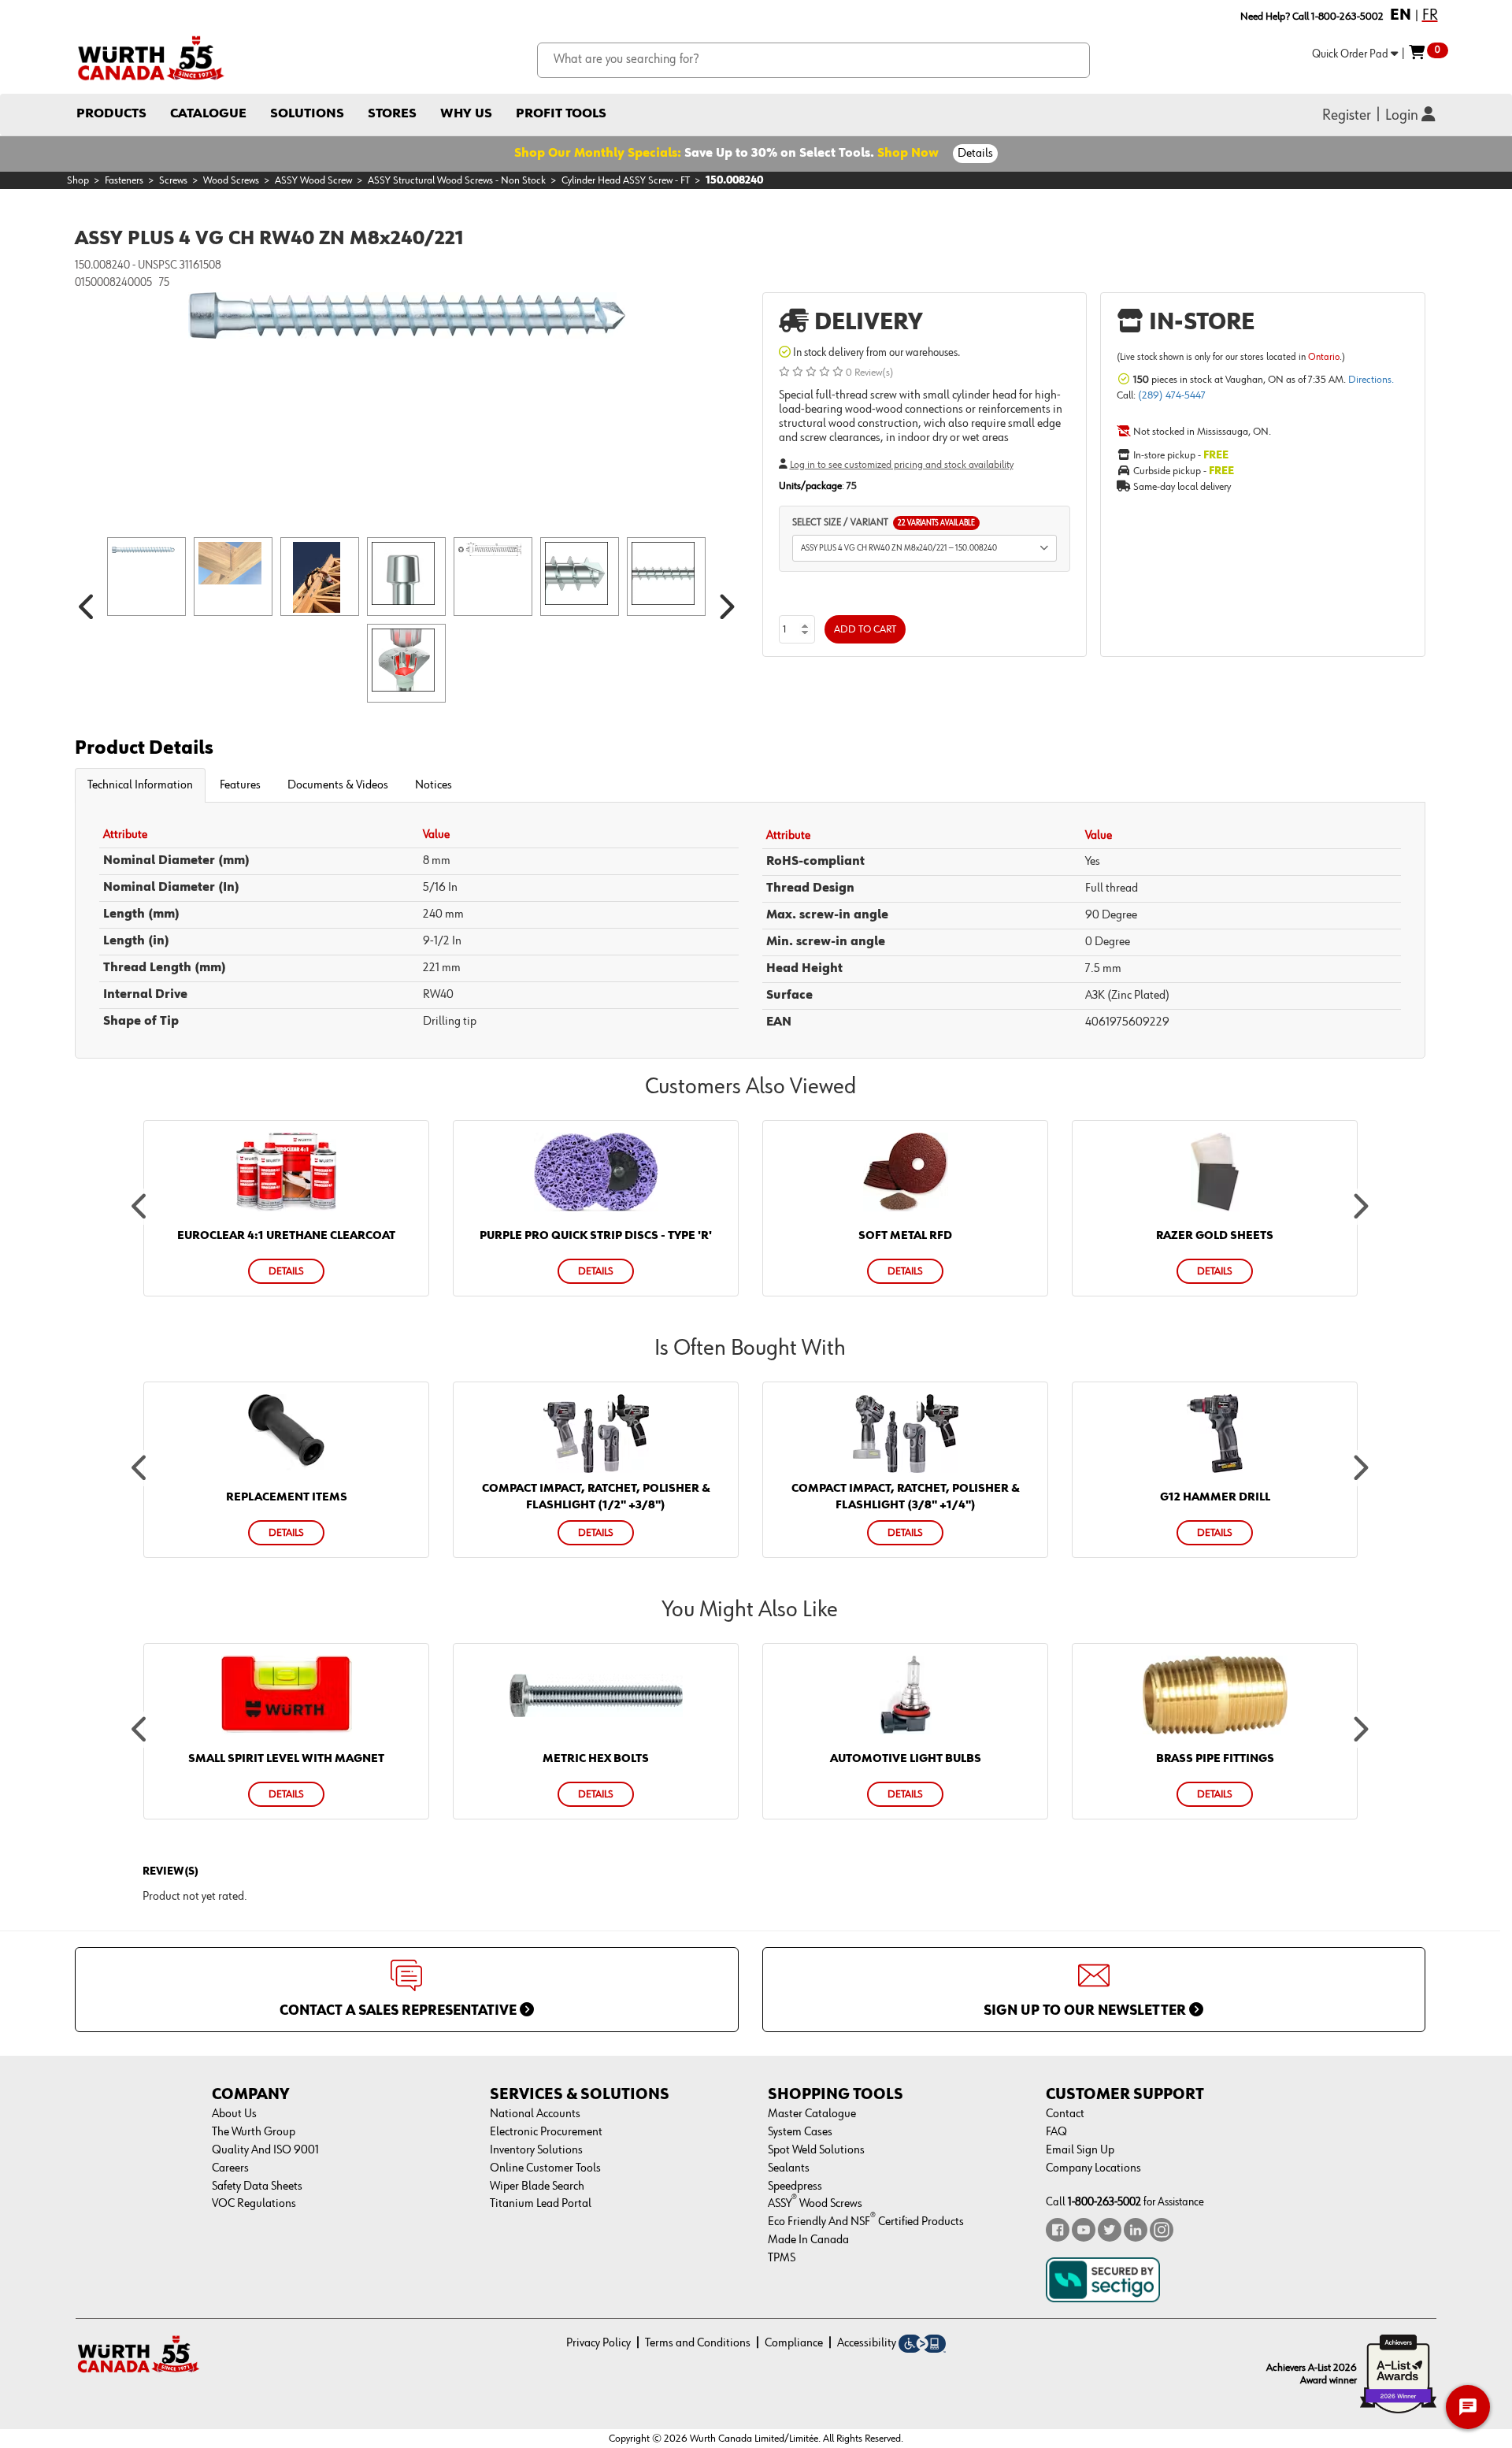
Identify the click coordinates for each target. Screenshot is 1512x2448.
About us (234, 2114)
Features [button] (240, 785)
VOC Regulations (254, 2204)
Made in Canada (808, 2240)
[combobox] (814, 60)
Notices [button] (434, 785)
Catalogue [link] (208, 114)
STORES (392, 114)
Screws (173, 180)
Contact (1065, 2114)
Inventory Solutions (536, 2150)
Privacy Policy (598, 2343)
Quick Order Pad (1351, 54)
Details (975, 154)
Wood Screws (231, 180)
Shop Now (908, 154)
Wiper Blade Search (537, 2187)
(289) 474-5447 (1172, 395)
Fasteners (124, 180)
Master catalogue (812, 2114)
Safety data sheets (257, 2187)
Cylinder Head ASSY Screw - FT (626, 180)
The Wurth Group (254, 2132)
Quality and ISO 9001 (265, 2150)
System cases (800, 2132)
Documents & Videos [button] (338, 785)
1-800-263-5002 (1104, 2202)
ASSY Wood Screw (313, 180)
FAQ (1056, 2132)
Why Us (466, 114)
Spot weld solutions (816, 2150)
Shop (78, 180)
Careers (230, 2168)
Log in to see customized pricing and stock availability (902, 465)
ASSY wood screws (815, 2204)
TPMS (782, 2258)
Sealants (789, 2168)
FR (1430, 15)
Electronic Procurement (546, 2132)
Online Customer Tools (545, 2168)
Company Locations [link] (1093, 2168)
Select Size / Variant (884, 523)
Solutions (307, 114)
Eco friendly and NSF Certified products (866, 2222)
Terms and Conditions (698, 2343)
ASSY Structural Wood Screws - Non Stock (457, 180)
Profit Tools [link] (561, 114)
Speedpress (795, 2187)
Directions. (1371, 380)
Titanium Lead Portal (541, 2204)
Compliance (794, 2343)
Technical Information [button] (140, 785)
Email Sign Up (1080, 2150)
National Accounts (535, 2114)
